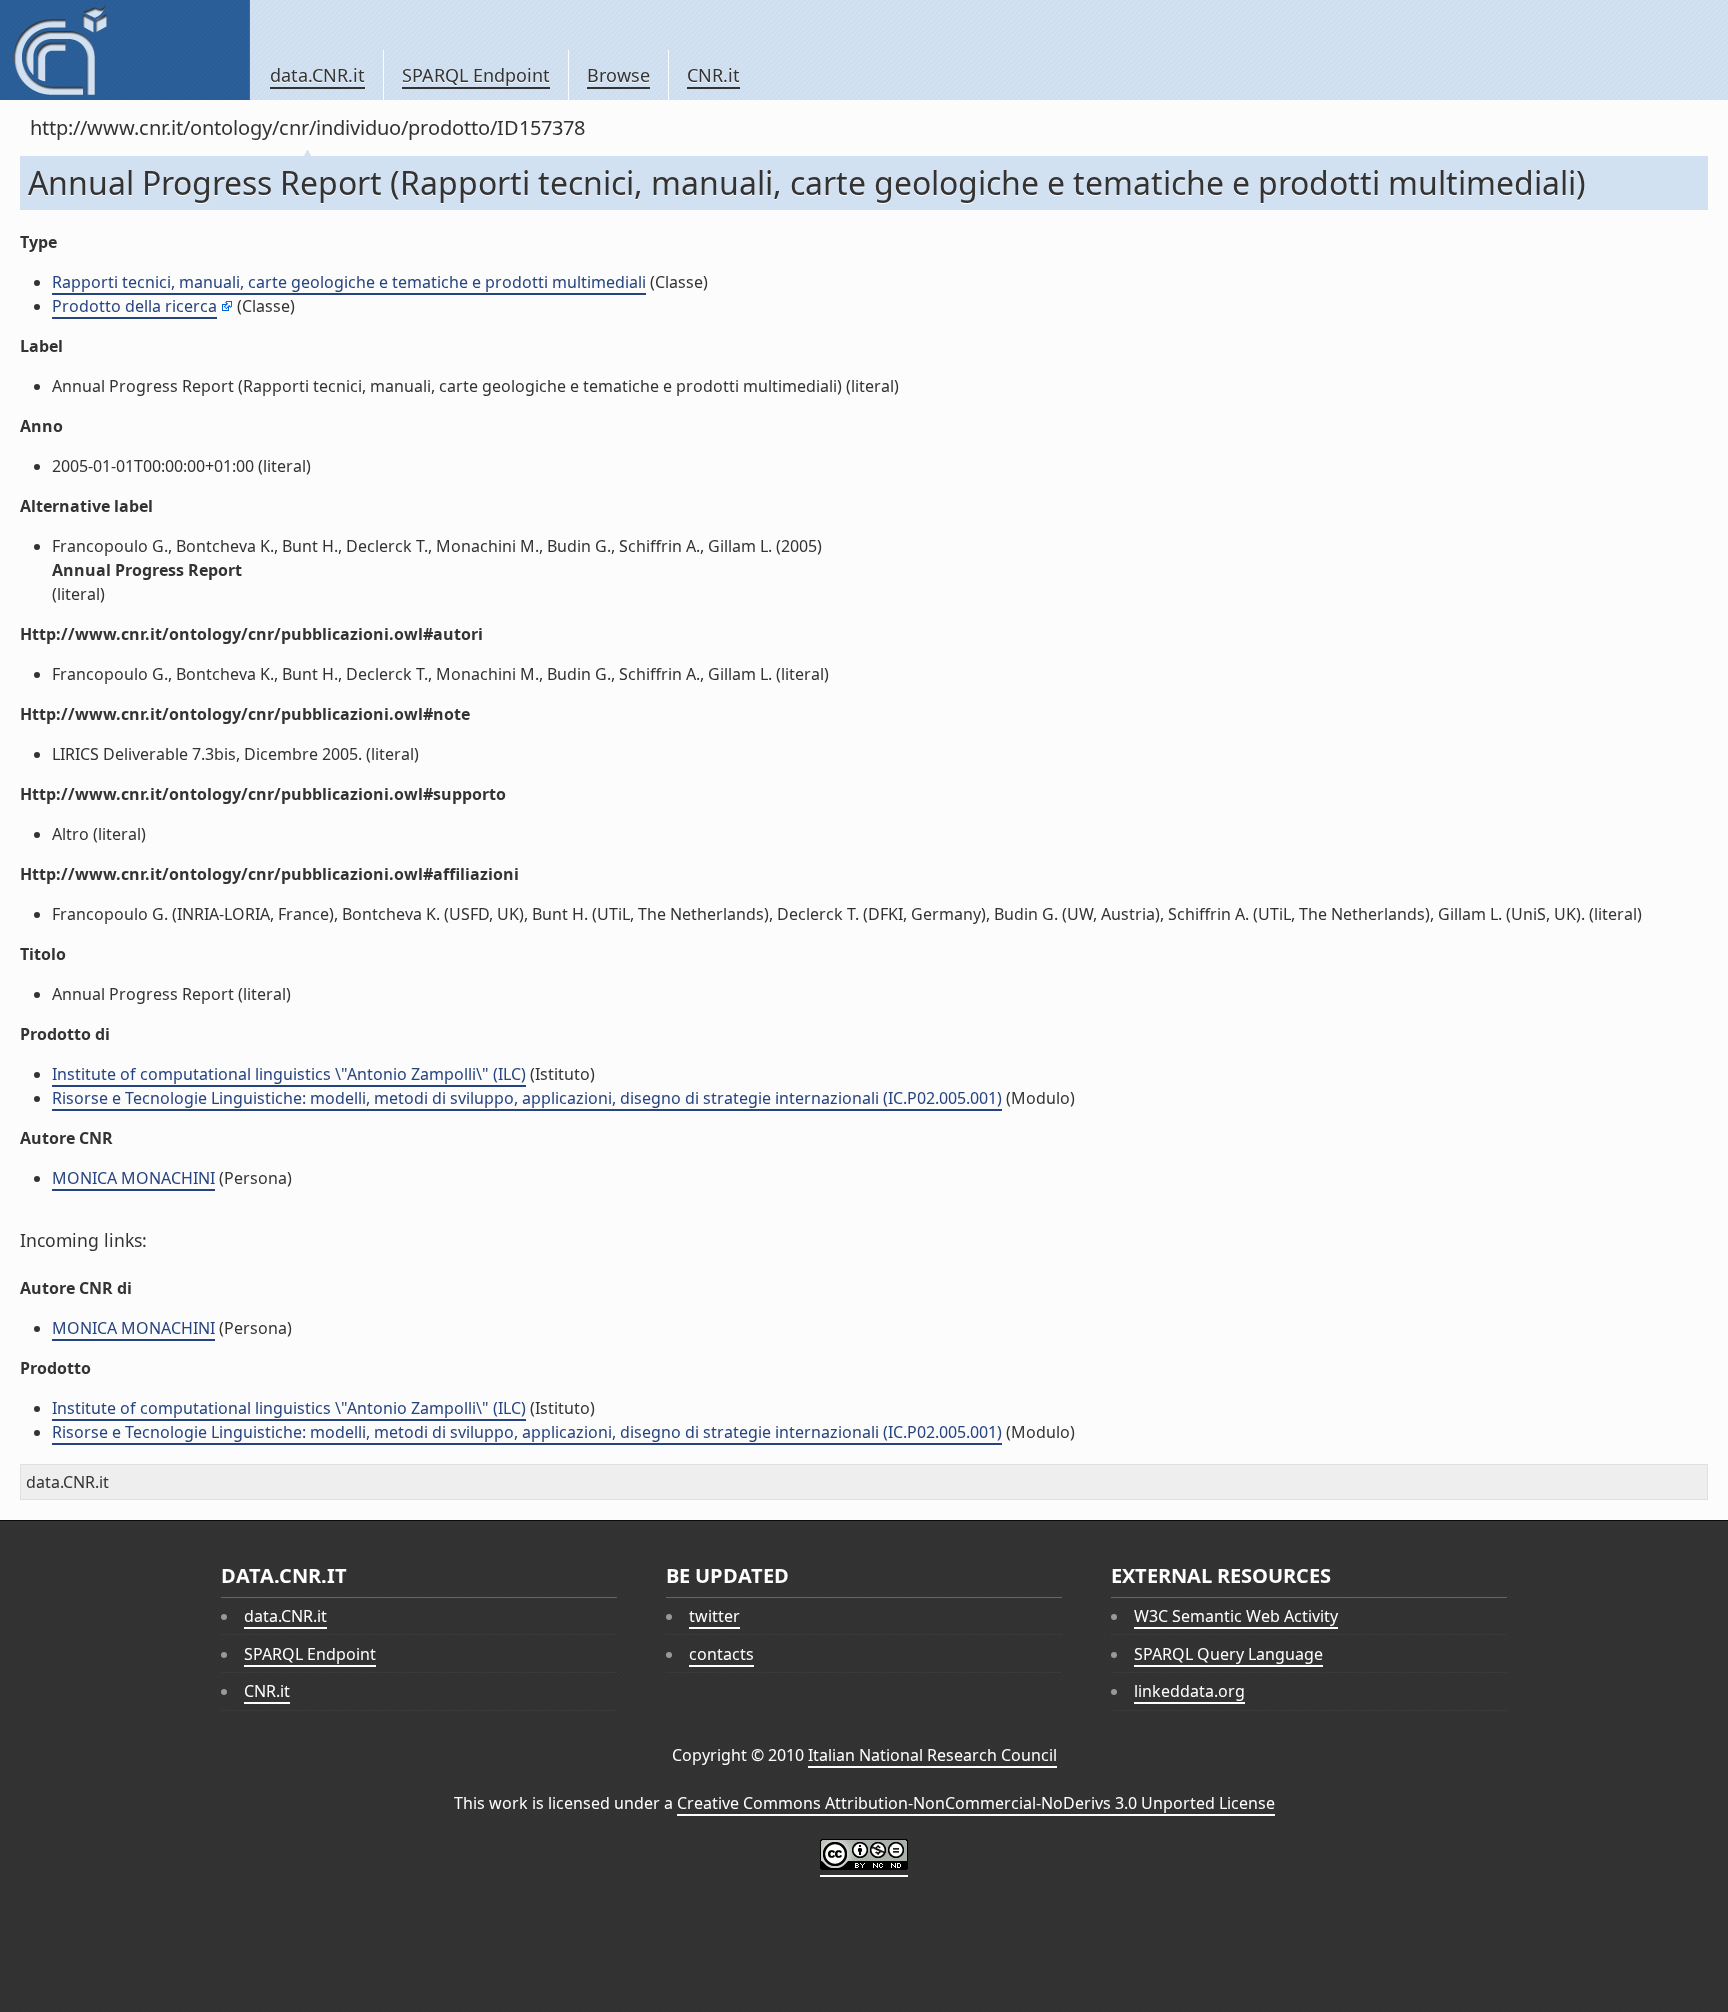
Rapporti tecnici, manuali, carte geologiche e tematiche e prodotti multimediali (349, 282)
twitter (714, 1616)
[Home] (124, 50)
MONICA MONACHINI (133, 1178)
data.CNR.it (317, 75)
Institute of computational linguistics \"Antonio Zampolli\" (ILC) (289, 1074)
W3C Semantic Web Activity (1236, 1616)
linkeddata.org (1189, 1691)
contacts (721, 1654)
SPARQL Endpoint (476, 75)
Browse (618, 75)
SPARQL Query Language (1228, 1654)
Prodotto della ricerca (134, 306)
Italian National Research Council (932, 1755)
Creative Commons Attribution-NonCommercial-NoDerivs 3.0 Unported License (976, 1803)
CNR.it (713, 75)
